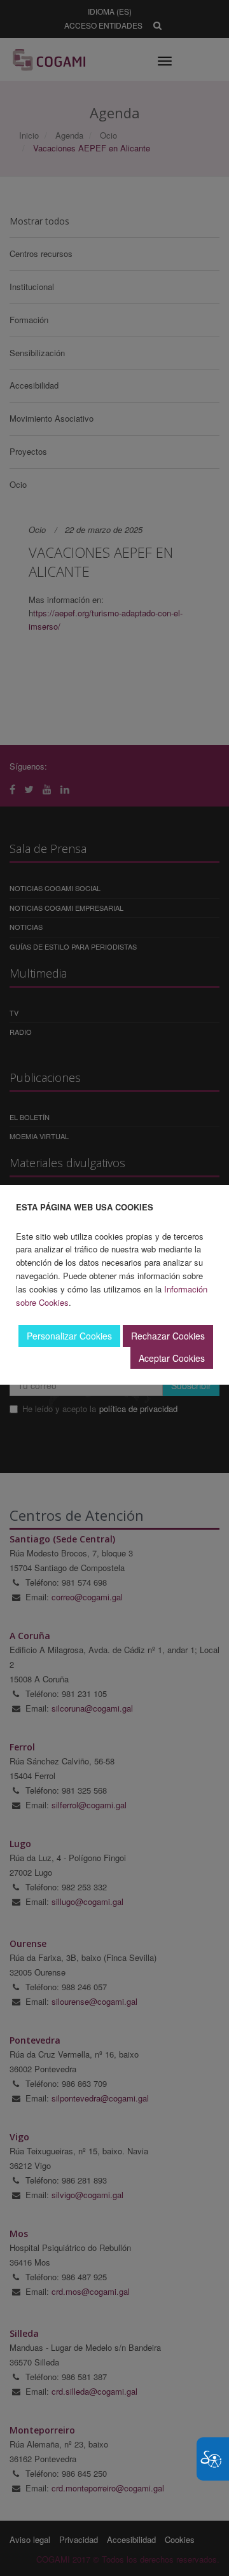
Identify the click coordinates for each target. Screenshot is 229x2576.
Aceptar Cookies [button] (172, 1358)
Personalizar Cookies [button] (69, 1336)
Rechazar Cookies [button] (168, 1336)
